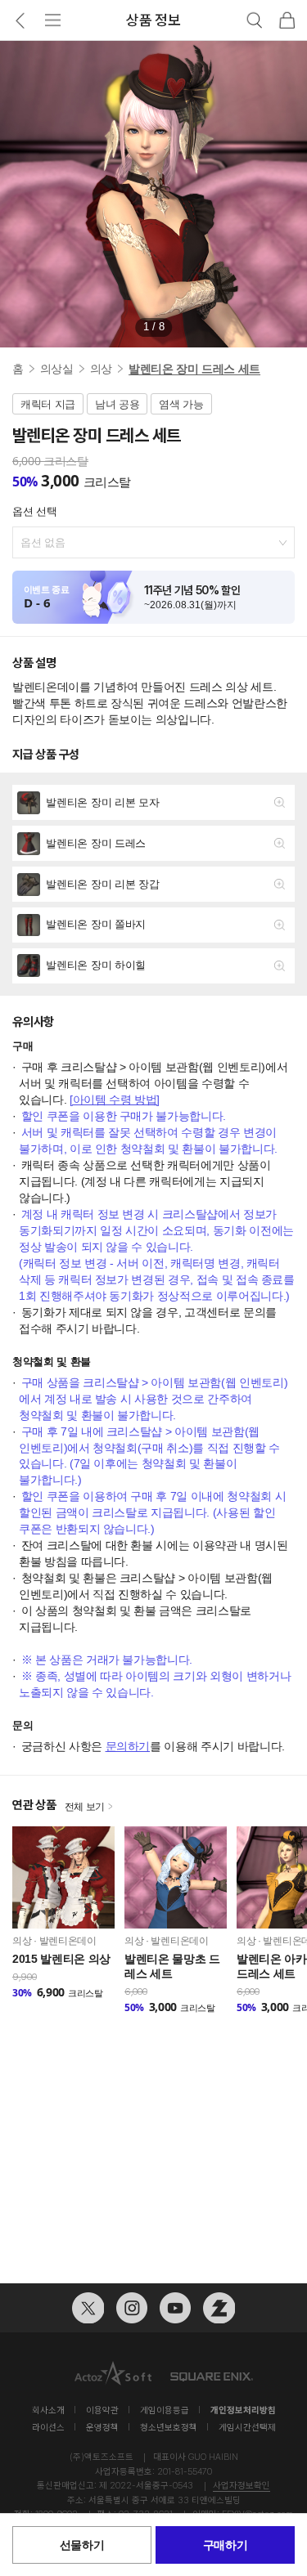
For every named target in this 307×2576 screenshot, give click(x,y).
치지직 (219, 2308)
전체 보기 (85, 1807)
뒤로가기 (20, 20)
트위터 (88, 2308)
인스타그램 (132, 2308)
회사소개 (48, 2410)
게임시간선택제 (247, 2428)
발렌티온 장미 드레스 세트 (194, 369)
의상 (101, 369)
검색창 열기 (255, 20)
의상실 (57, 369)
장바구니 (287, 20)
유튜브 (175, 2308)
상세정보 (153, 802)
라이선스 (48, 2428)
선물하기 (82, 2545)
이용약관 (102, 2410)
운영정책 (102, 2428)
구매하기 (226, 2545)
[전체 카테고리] (53, 20)
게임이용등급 (165, 2410)
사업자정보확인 (242, 2486)
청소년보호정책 (169, 2428)
